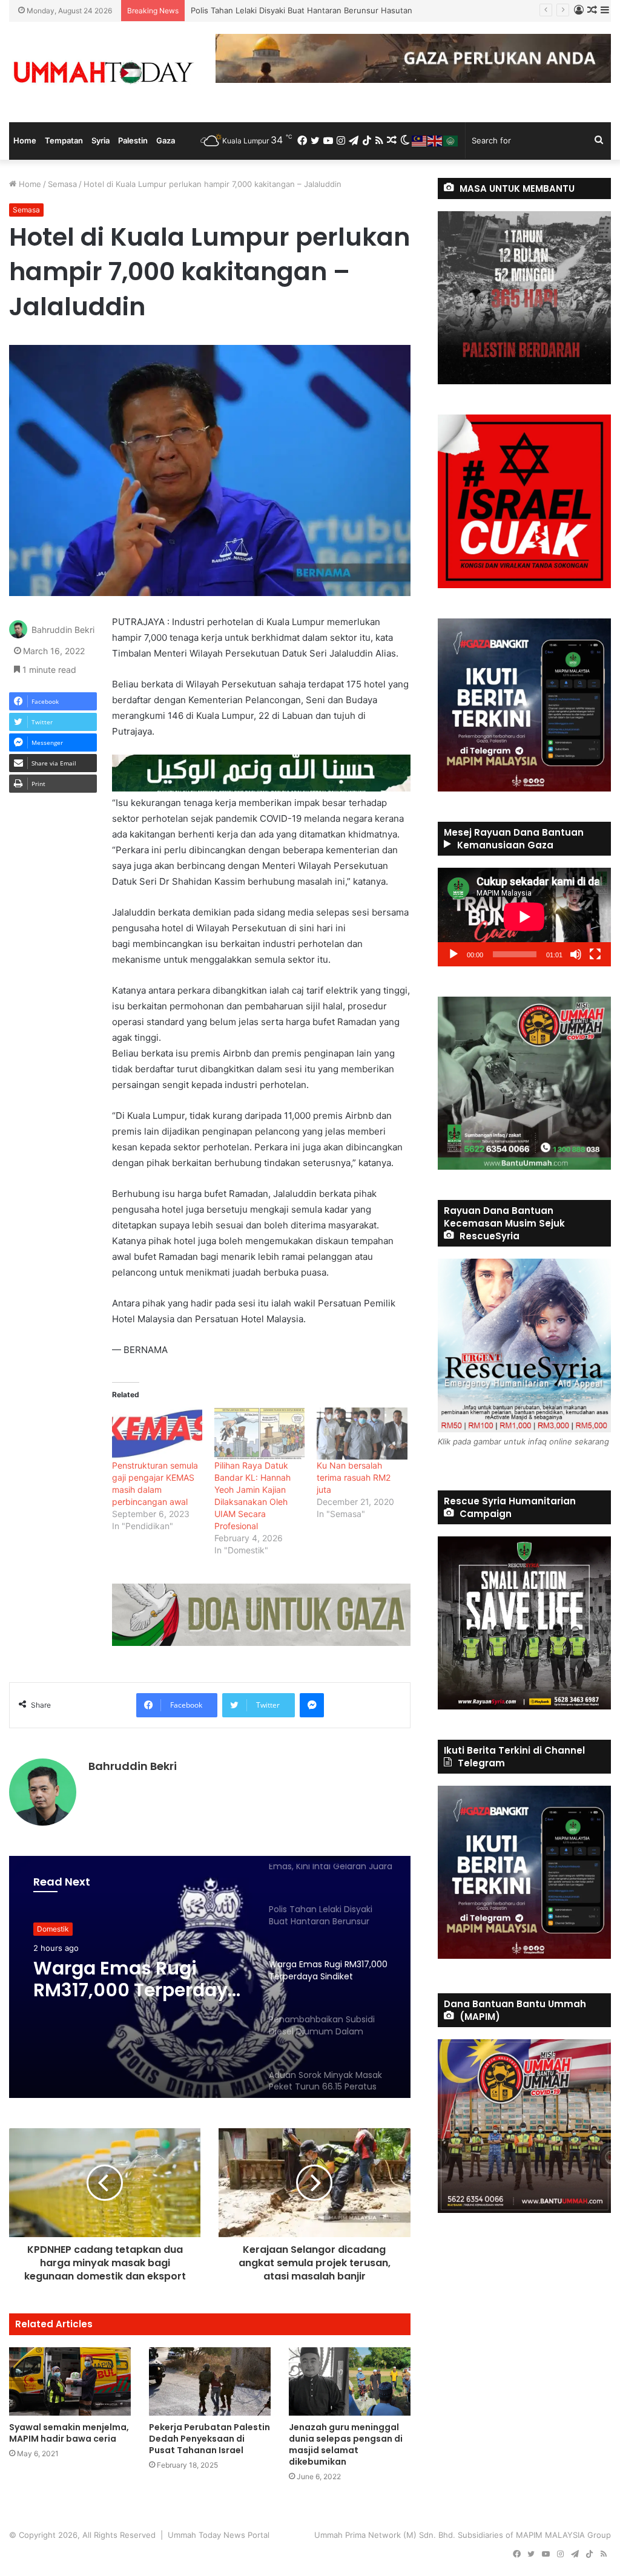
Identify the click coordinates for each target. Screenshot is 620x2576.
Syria (101, 140)
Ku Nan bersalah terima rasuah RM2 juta (354, 1477)
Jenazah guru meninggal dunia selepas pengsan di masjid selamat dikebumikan (346, 2444)
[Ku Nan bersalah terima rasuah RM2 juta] (362, 1433)
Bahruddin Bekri (63, 630)
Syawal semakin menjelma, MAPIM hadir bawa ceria (69, 2433)
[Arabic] (451, 140)
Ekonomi (51, 1929)
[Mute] (576, 954)
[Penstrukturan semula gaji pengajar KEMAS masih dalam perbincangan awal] (157, 1433)
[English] (435, 140)
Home (25, 140)
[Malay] (420, 140)
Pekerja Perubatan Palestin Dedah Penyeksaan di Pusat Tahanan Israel (209, 2439)
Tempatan (64, 140)
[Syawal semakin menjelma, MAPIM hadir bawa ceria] (70, 2381)
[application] (524, 917)
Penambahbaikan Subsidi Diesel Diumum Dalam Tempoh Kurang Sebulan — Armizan (122, 1981)
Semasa (62, 184)
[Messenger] (312, 1705)
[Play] (453, 954)
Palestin (133, 140)
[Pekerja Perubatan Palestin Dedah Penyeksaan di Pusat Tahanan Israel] (210, 2381)
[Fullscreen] (595, 954)
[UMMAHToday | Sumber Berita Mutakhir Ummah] (103, 72)
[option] (210, 1977)
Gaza (166, 140)
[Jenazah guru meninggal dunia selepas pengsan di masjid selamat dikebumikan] (350, 2381)
